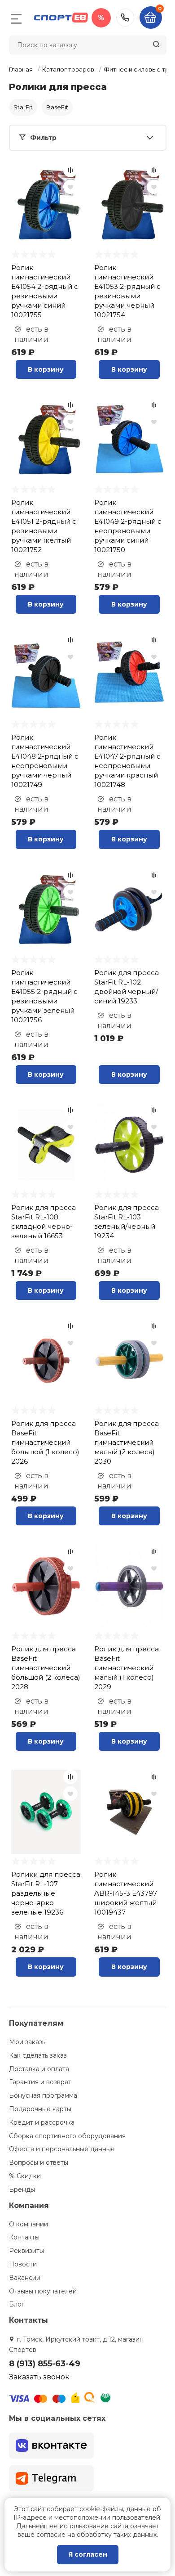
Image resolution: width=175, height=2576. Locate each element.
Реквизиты (26, 2251)
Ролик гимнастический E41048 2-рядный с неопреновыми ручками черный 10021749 (45, 761)
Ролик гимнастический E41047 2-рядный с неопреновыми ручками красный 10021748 (127, 761)
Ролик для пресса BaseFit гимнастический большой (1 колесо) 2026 (45, 1442)
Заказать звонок (39, 2377)
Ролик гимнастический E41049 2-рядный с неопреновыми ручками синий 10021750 (128, 526)
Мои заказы (28, 2042)
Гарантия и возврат (40, 2082)
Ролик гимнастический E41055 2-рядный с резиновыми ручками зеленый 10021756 (44, 996)
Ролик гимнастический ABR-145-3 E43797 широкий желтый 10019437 (126, 1893)
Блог (17, 2304)
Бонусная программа (43, 2095)
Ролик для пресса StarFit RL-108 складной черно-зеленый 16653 (44, 1222)
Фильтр (43, 138)
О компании (28, 2224)
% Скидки (25, 2176)
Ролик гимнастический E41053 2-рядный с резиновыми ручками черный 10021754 (127, 291)
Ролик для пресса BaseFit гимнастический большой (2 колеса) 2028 (46, 1668)
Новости (23, 2264)
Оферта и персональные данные (62, 2149)
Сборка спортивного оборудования (67, 2136)
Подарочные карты (40, 2109)
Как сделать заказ (38, 2055)
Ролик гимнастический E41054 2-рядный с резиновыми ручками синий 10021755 (45, 291)
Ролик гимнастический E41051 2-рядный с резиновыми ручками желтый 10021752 (44, 526)
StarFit (23, 107)
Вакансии (25, 2278)
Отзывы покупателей (43, 2291)
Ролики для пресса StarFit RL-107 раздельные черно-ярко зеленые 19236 (46, 1893)
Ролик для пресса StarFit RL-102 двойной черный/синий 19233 (127, 987)
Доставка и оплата (39, 2069)
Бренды (22, 2189)
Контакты (24, 2237)
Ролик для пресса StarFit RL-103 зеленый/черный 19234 (127, 1222)
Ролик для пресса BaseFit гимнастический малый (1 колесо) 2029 (127, 1668)
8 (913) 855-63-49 (125, 18)
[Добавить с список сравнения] (70, 170)
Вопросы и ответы (39, 2162)
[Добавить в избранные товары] (70, 187)
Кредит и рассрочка (42, 2122)
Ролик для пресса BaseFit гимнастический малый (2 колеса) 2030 (127, 1442)
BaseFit (57, 107)
